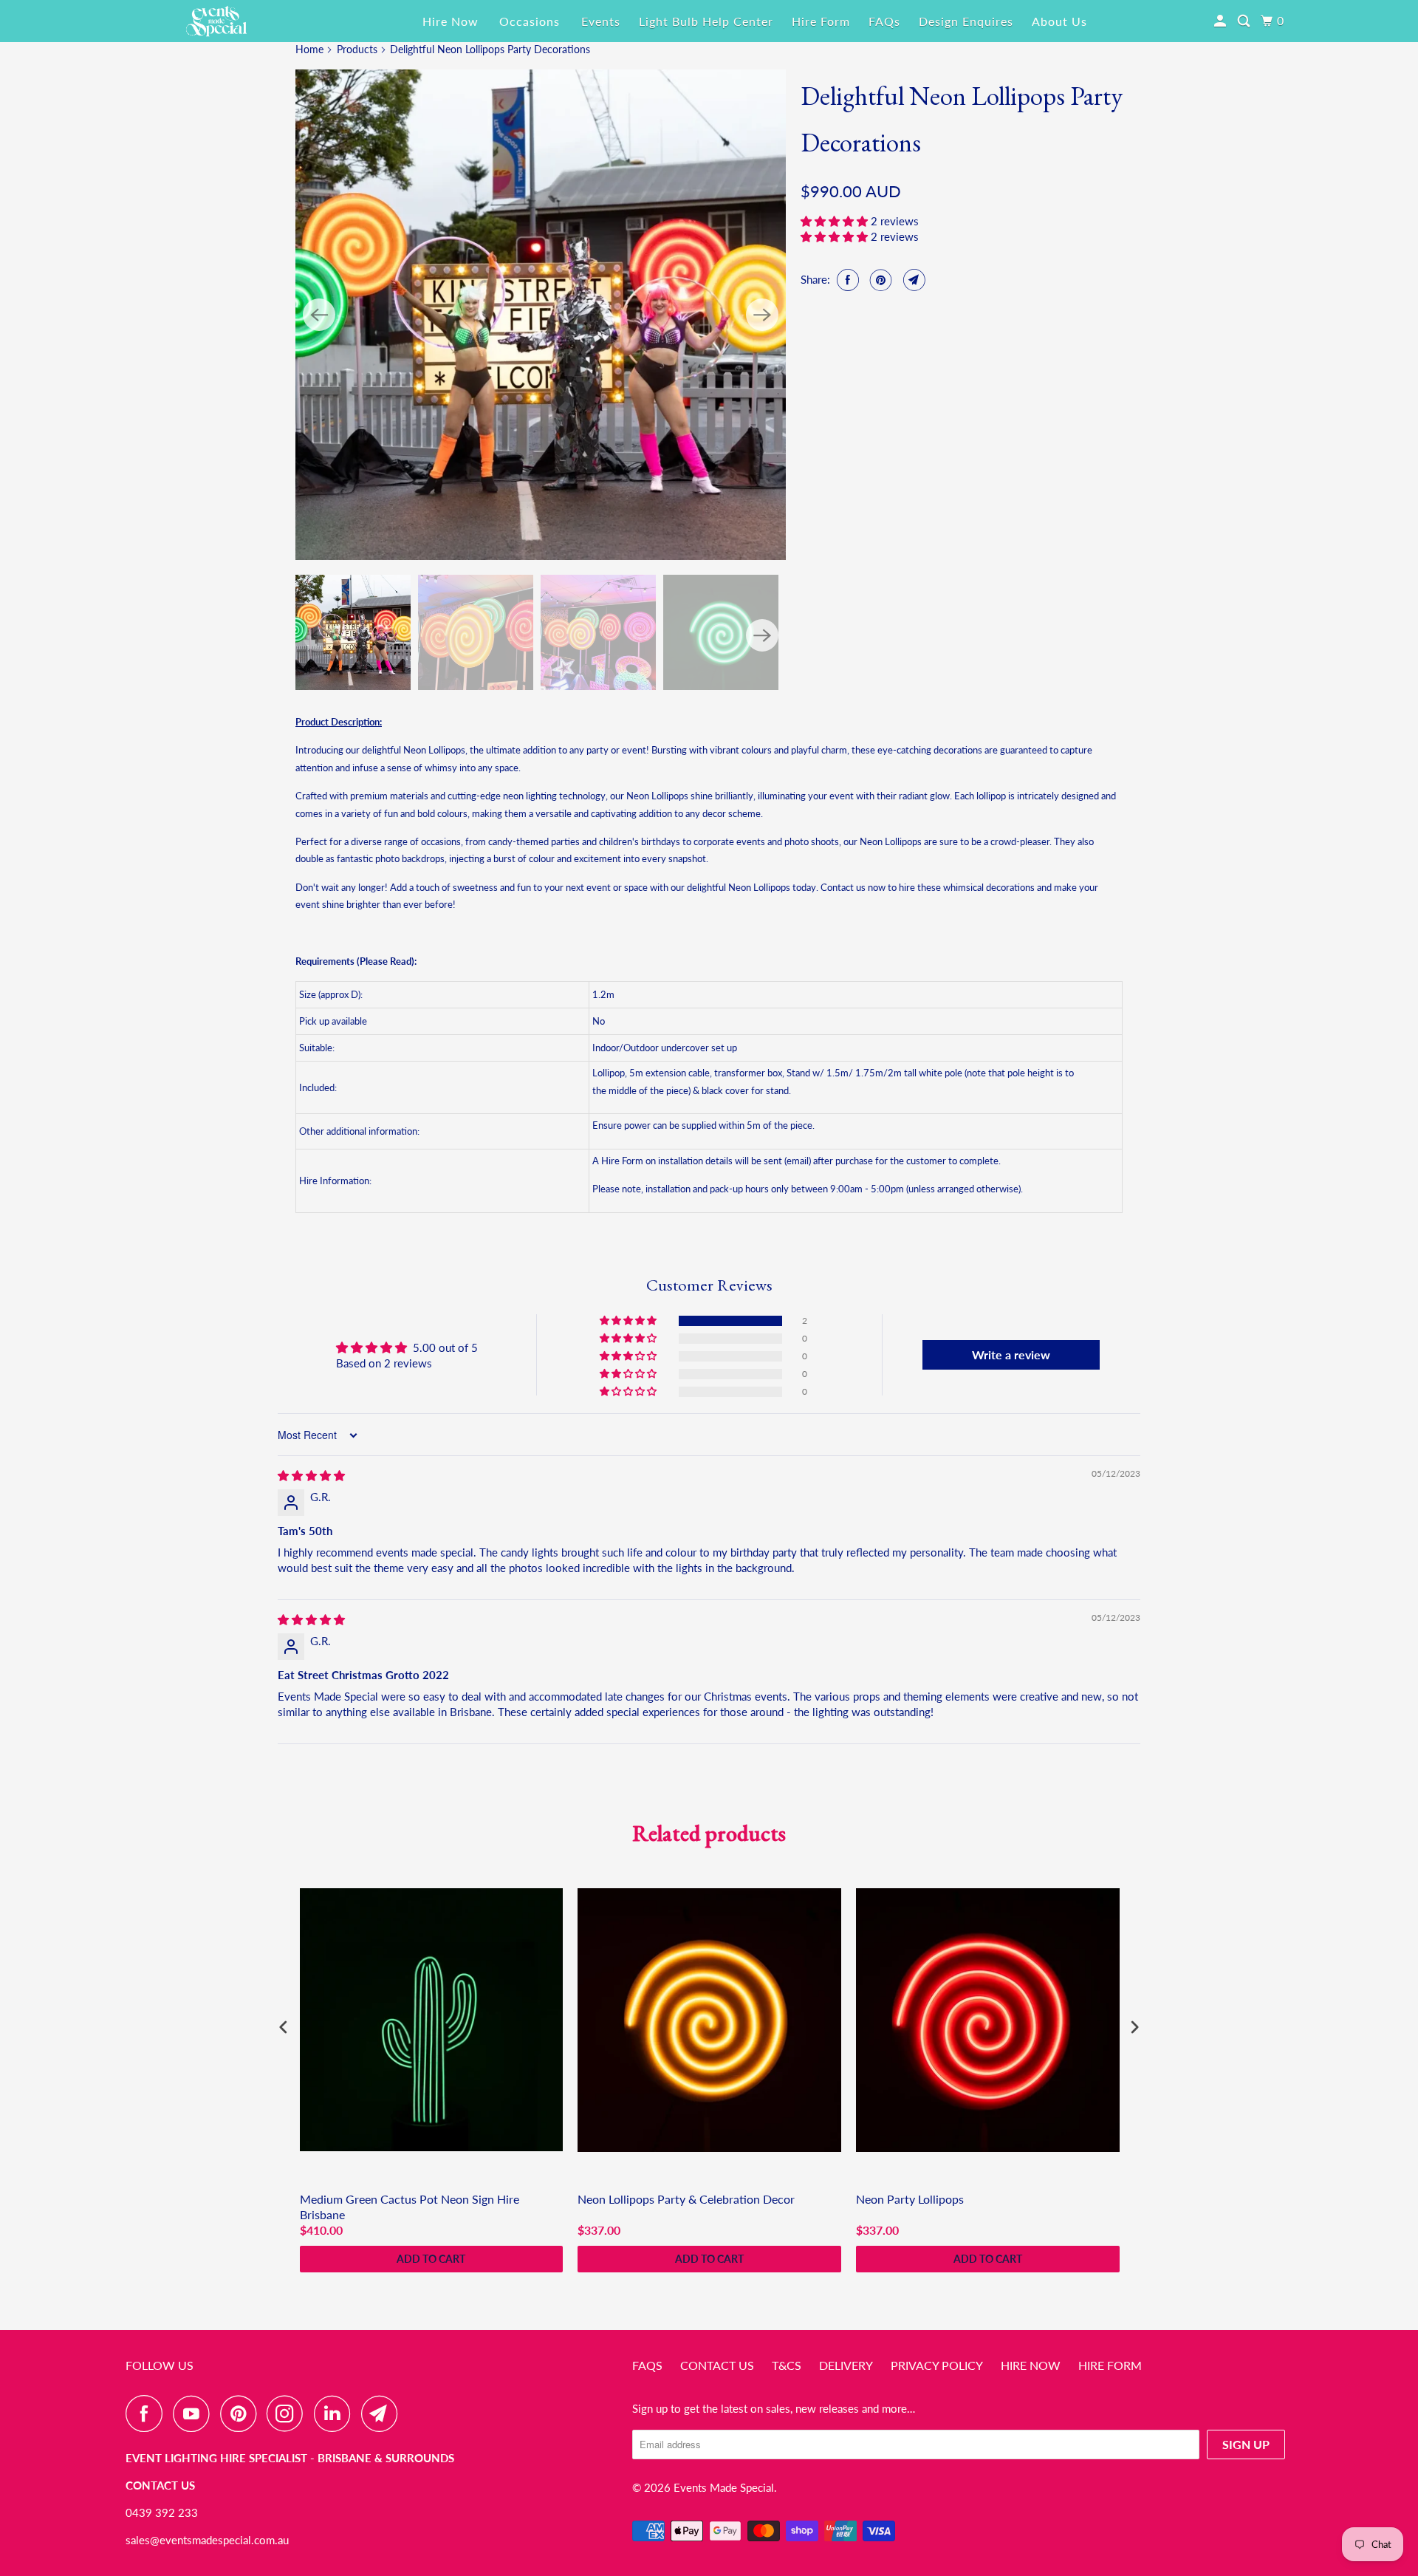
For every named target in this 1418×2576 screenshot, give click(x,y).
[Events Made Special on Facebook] (148, 2413)
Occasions (530, 21)
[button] (836, 221)
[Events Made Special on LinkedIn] (336, 2413)
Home (309, 49)
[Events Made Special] (217, 21)
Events (601, 21)
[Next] (762, 315)
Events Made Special (724, 2487)
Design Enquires (966, 21)
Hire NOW (1031, 2365)
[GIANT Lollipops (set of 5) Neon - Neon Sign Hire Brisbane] (541, 315)
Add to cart (431, 2259)
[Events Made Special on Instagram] (289, 2413)
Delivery (846, 2365)
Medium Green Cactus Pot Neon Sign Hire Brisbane (410, 2207)
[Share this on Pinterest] (879, 280)
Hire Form (821, 21)
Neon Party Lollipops (910, 2199)
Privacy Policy (937, 2365)
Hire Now (451, 21)
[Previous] (319, 315)
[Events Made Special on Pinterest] (242, 2413)
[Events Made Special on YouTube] (195, 2413)
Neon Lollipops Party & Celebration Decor (686, 2199)
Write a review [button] (1011, 1354)
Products (357, 49)
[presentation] (284, 2027)
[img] (311, 1475)
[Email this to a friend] (912, 280)
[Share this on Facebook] (846, 280)
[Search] (1245, 21)
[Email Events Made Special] (383, 2413)
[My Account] (1222, 21)
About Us (1059, 21)
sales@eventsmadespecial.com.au (207, 2540)
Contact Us (717, 2365)
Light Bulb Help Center (706, 21)
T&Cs (787, 2365)
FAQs (884, 21)
